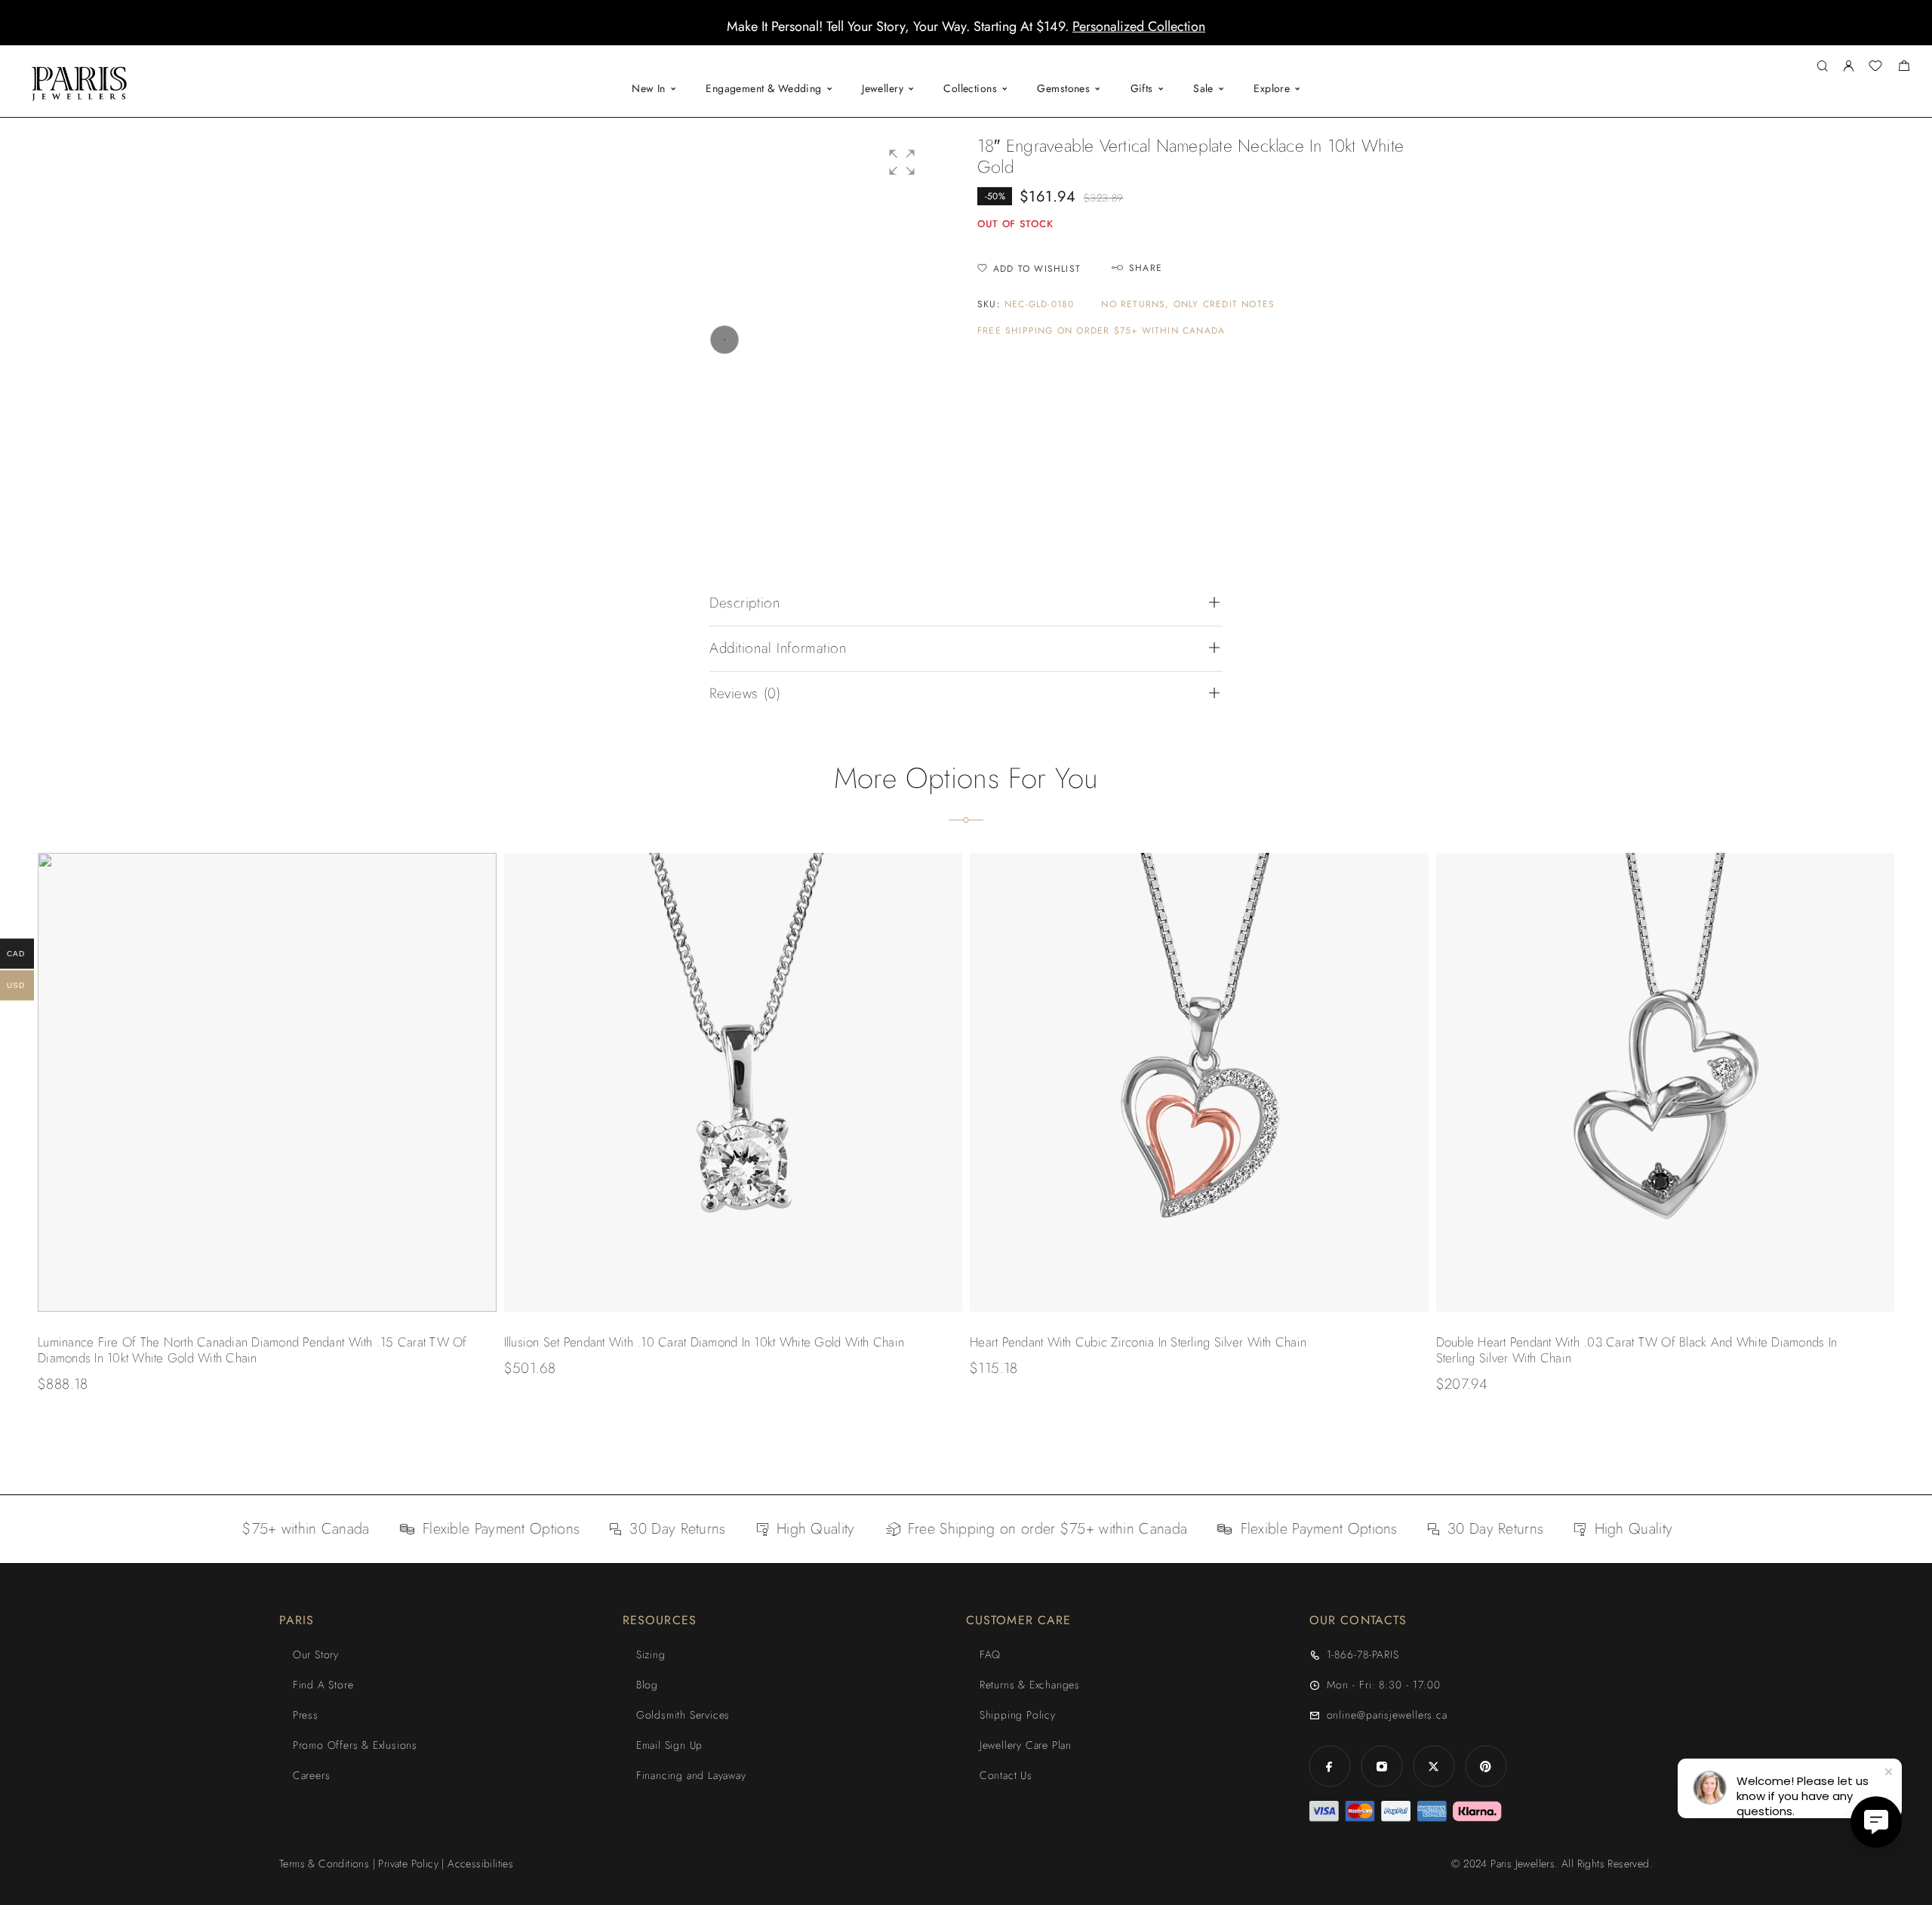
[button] (952, 34)
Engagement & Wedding (763, 88)
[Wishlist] (1875, 68)
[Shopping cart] (1904, 68)
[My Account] (1848, 67)
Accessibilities (480, 1863)
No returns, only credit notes (1188, 305)
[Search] (1822, 67)
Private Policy (408, 1863)
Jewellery (883, 88)
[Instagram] (1381, 1767)
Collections (970, 88)
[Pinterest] (1486, 1767)
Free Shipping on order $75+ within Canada (1101, 331)
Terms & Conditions (324, 1863)
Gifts (1142, 88)
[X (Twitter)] (1434, 1767)
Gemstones (1063, 88)
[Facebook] (1329, 1767)
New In (649, 88)
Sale (1203, 88)
